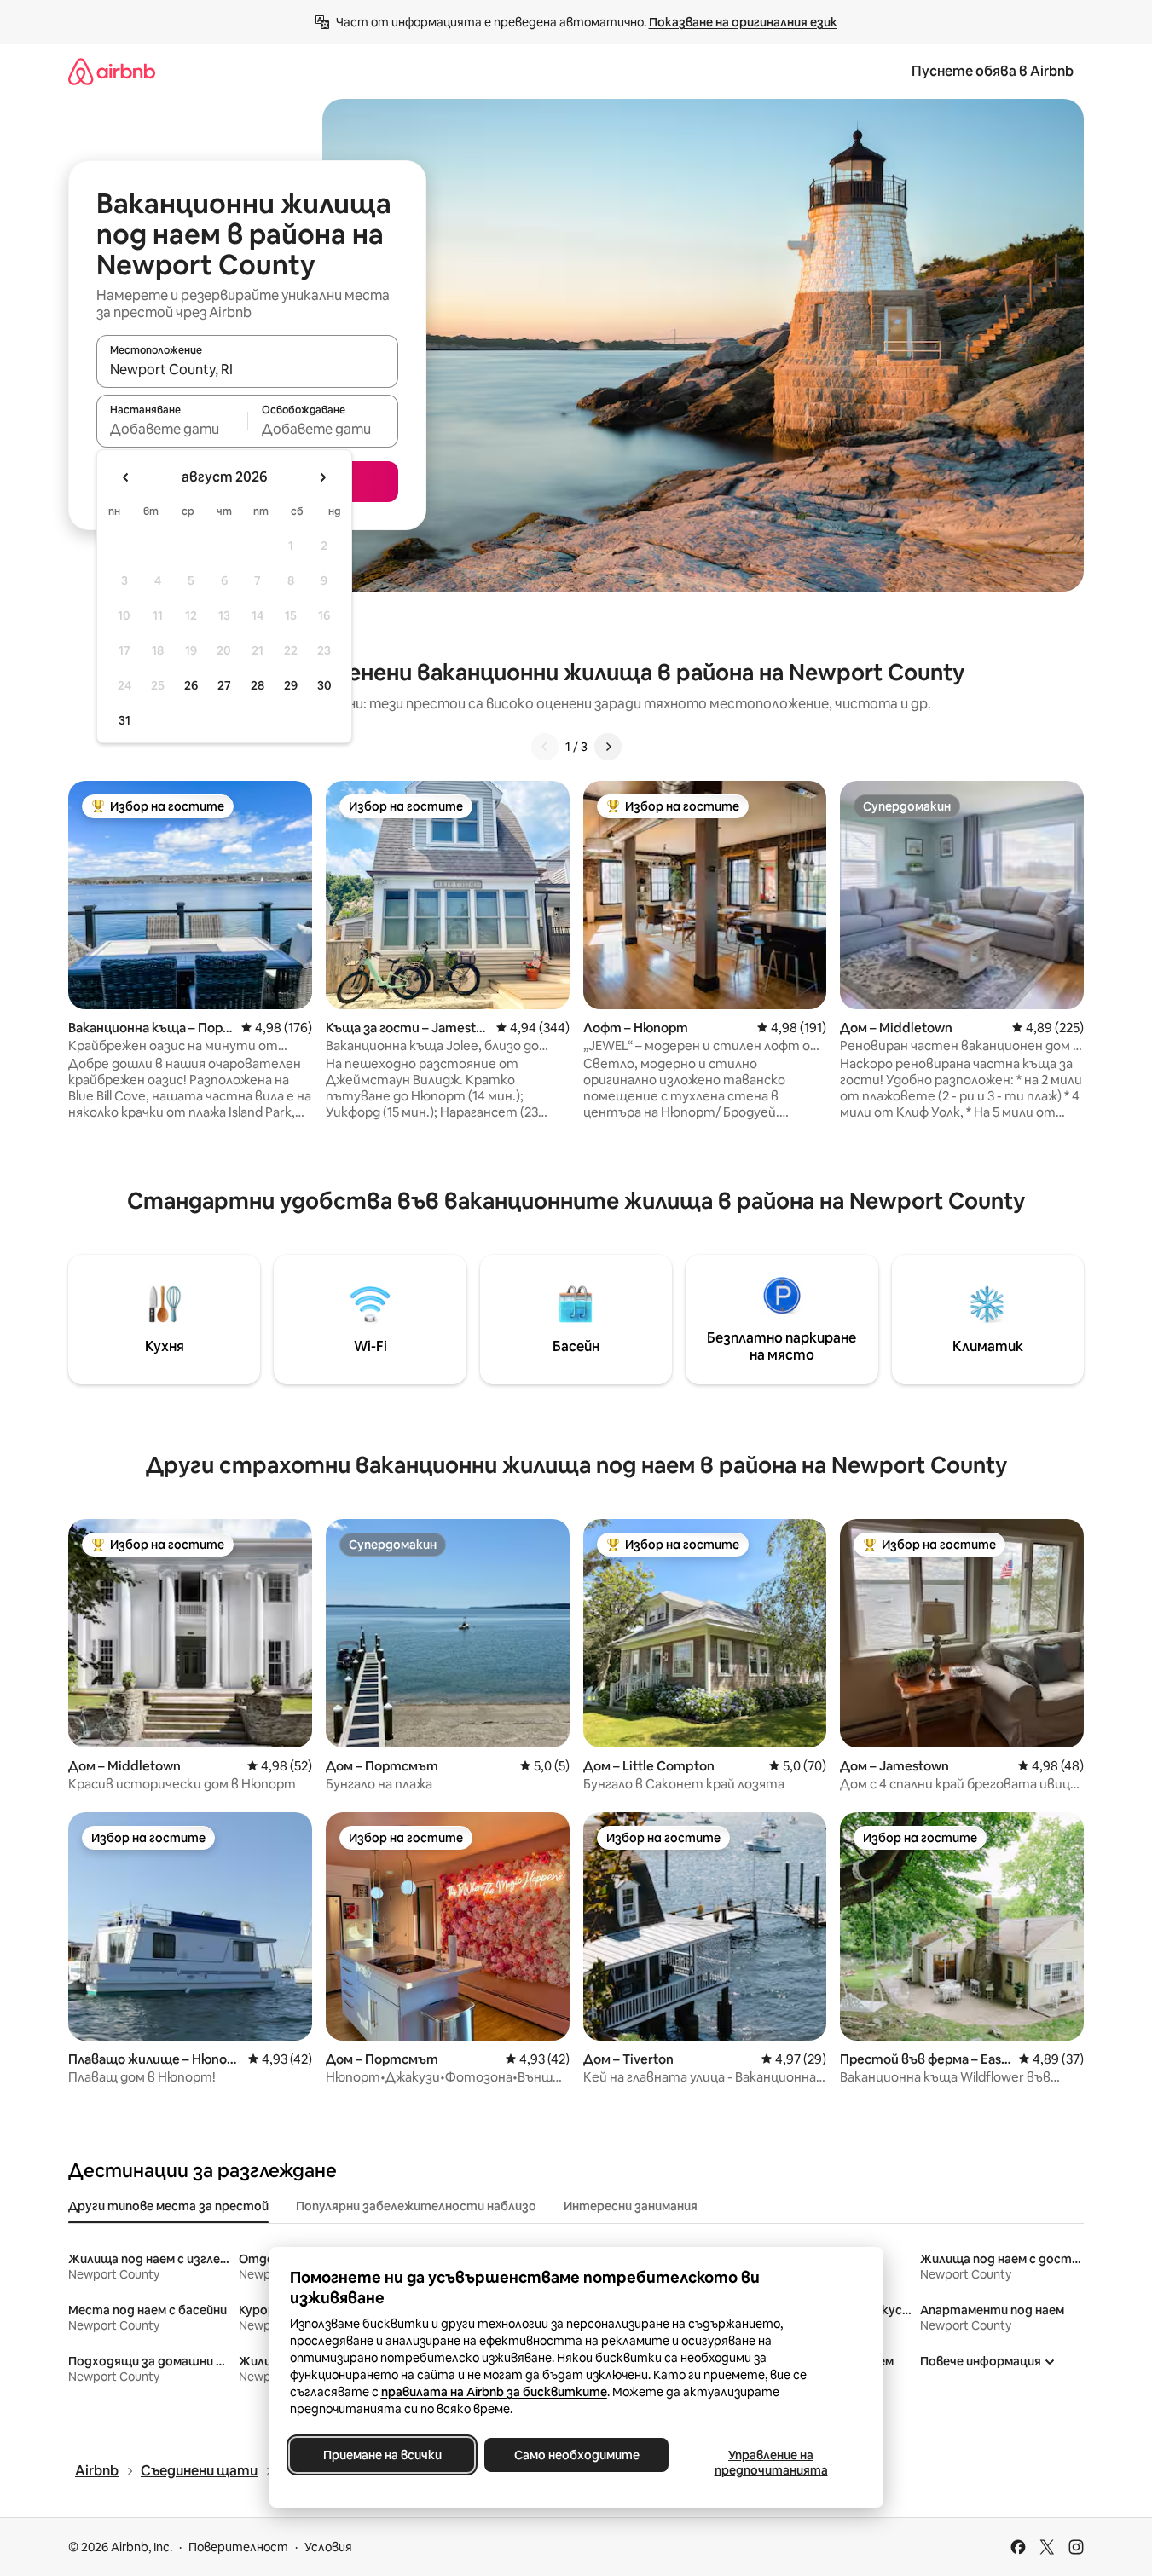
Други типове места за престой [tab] (168, 2206)
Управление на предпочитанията (770, 2463)
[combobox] (247, 369)
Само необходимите (576, 2455)
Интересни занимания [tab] (631, 2206)
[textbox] (172, 429)
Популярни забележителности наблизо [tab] (416, 2206)
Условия (328, 2547)
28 (258, 685)
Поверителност (238, 2547)
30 (324, 685)
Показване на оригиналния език (743, 22)
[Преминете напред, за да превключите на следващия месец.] (322, 477)
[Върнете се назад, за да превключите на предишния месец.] (126, 477)
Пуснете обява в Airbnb (993, 71)
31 (124, 720)
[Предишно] (545, 747)
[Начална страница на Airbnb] (112, 71)
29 (291, 685)
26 (191, 685)
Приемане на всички (382, 2455)
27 (224, 685)
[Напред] (608, 747)
